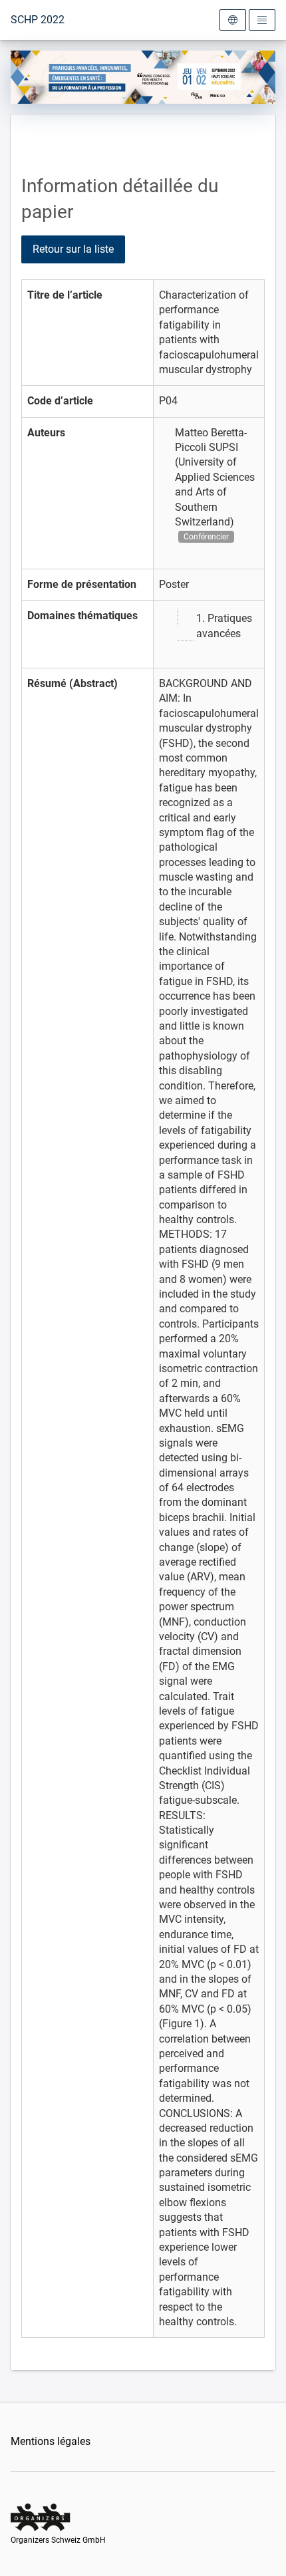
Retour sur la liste (73, 249)
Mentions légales (51, 2441)
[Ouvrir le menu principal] (262, 20)
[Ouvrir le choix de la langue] (233, 20)
